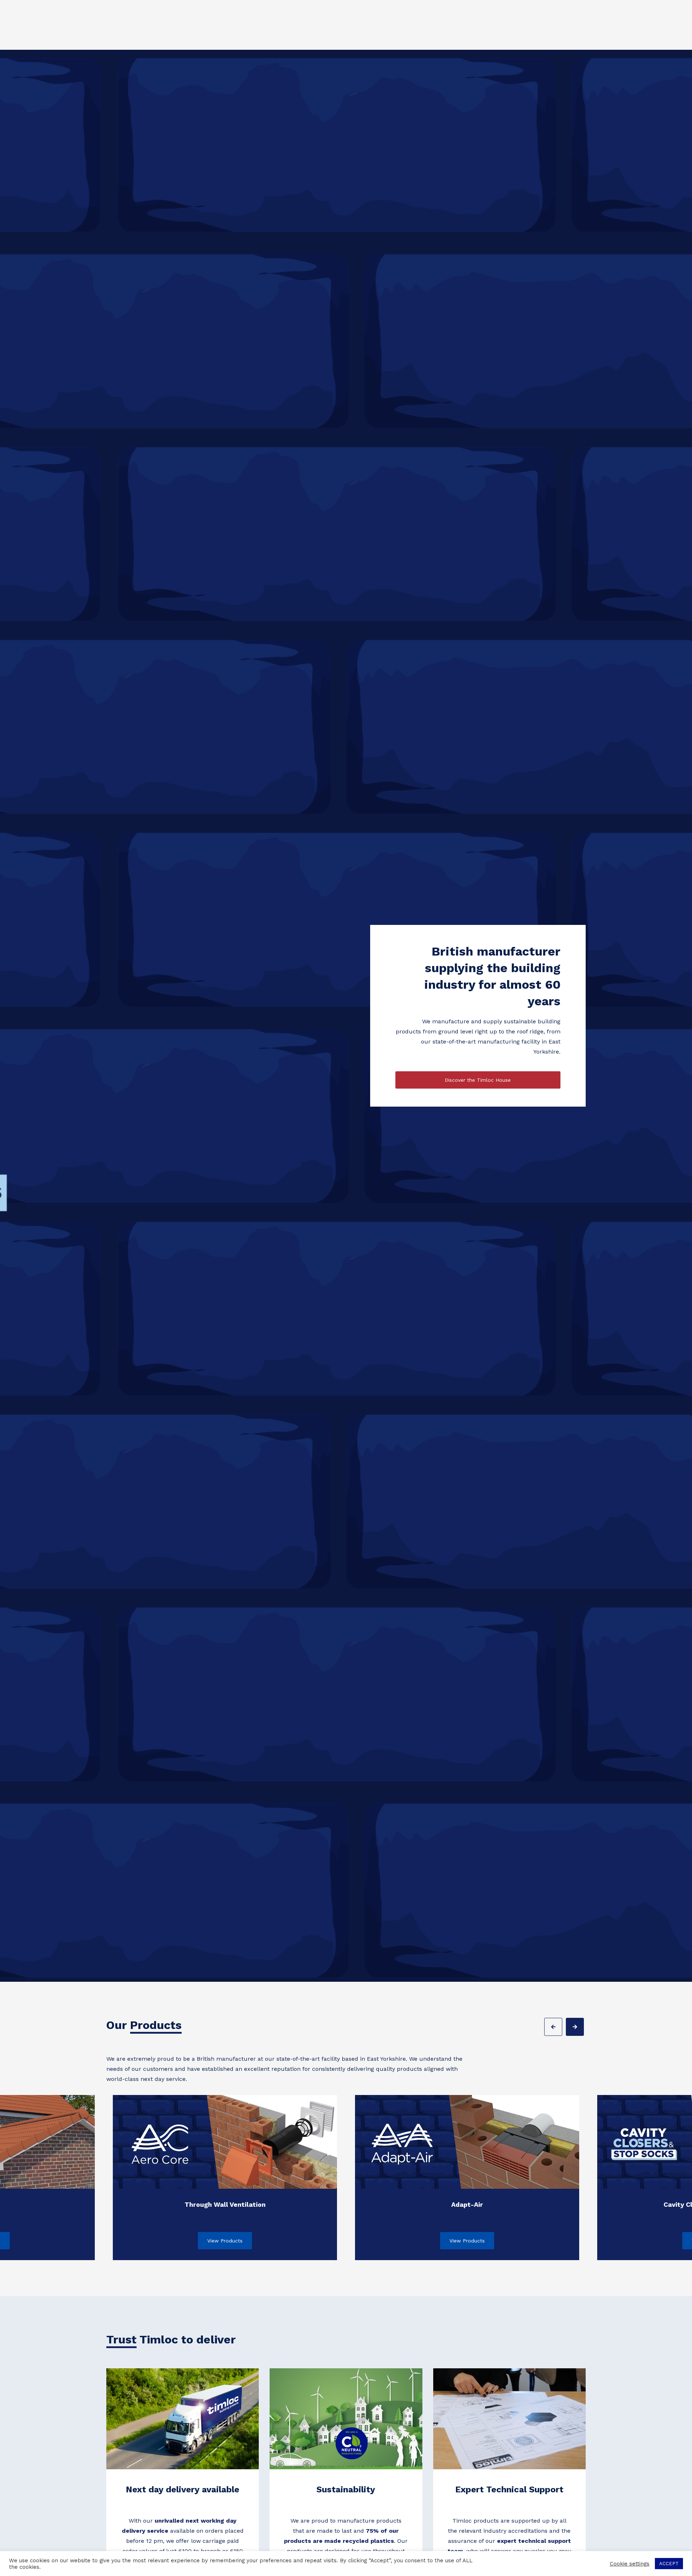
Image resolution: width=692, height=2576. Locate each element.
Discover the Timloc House (478, 1080)
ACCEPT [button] (669, 2564)
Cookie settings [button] (630, 2564)
